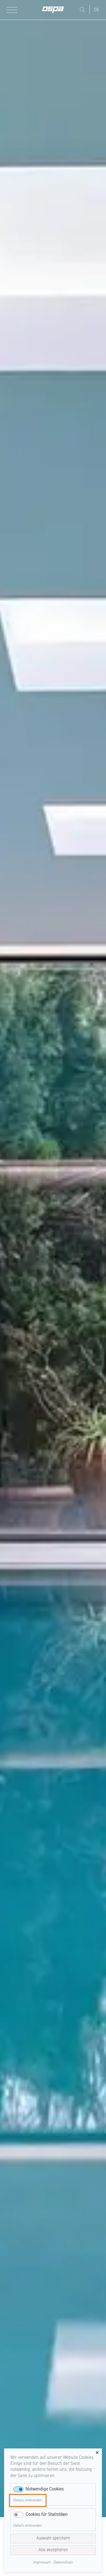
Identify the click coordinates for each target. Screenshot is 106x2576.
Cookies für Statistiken (47, 2515)
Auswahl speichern (53, 2539)
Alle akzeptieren (53, 2550)
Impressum (42, 2563)
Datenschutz (63, 2563)
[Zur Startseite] (53, 10)
